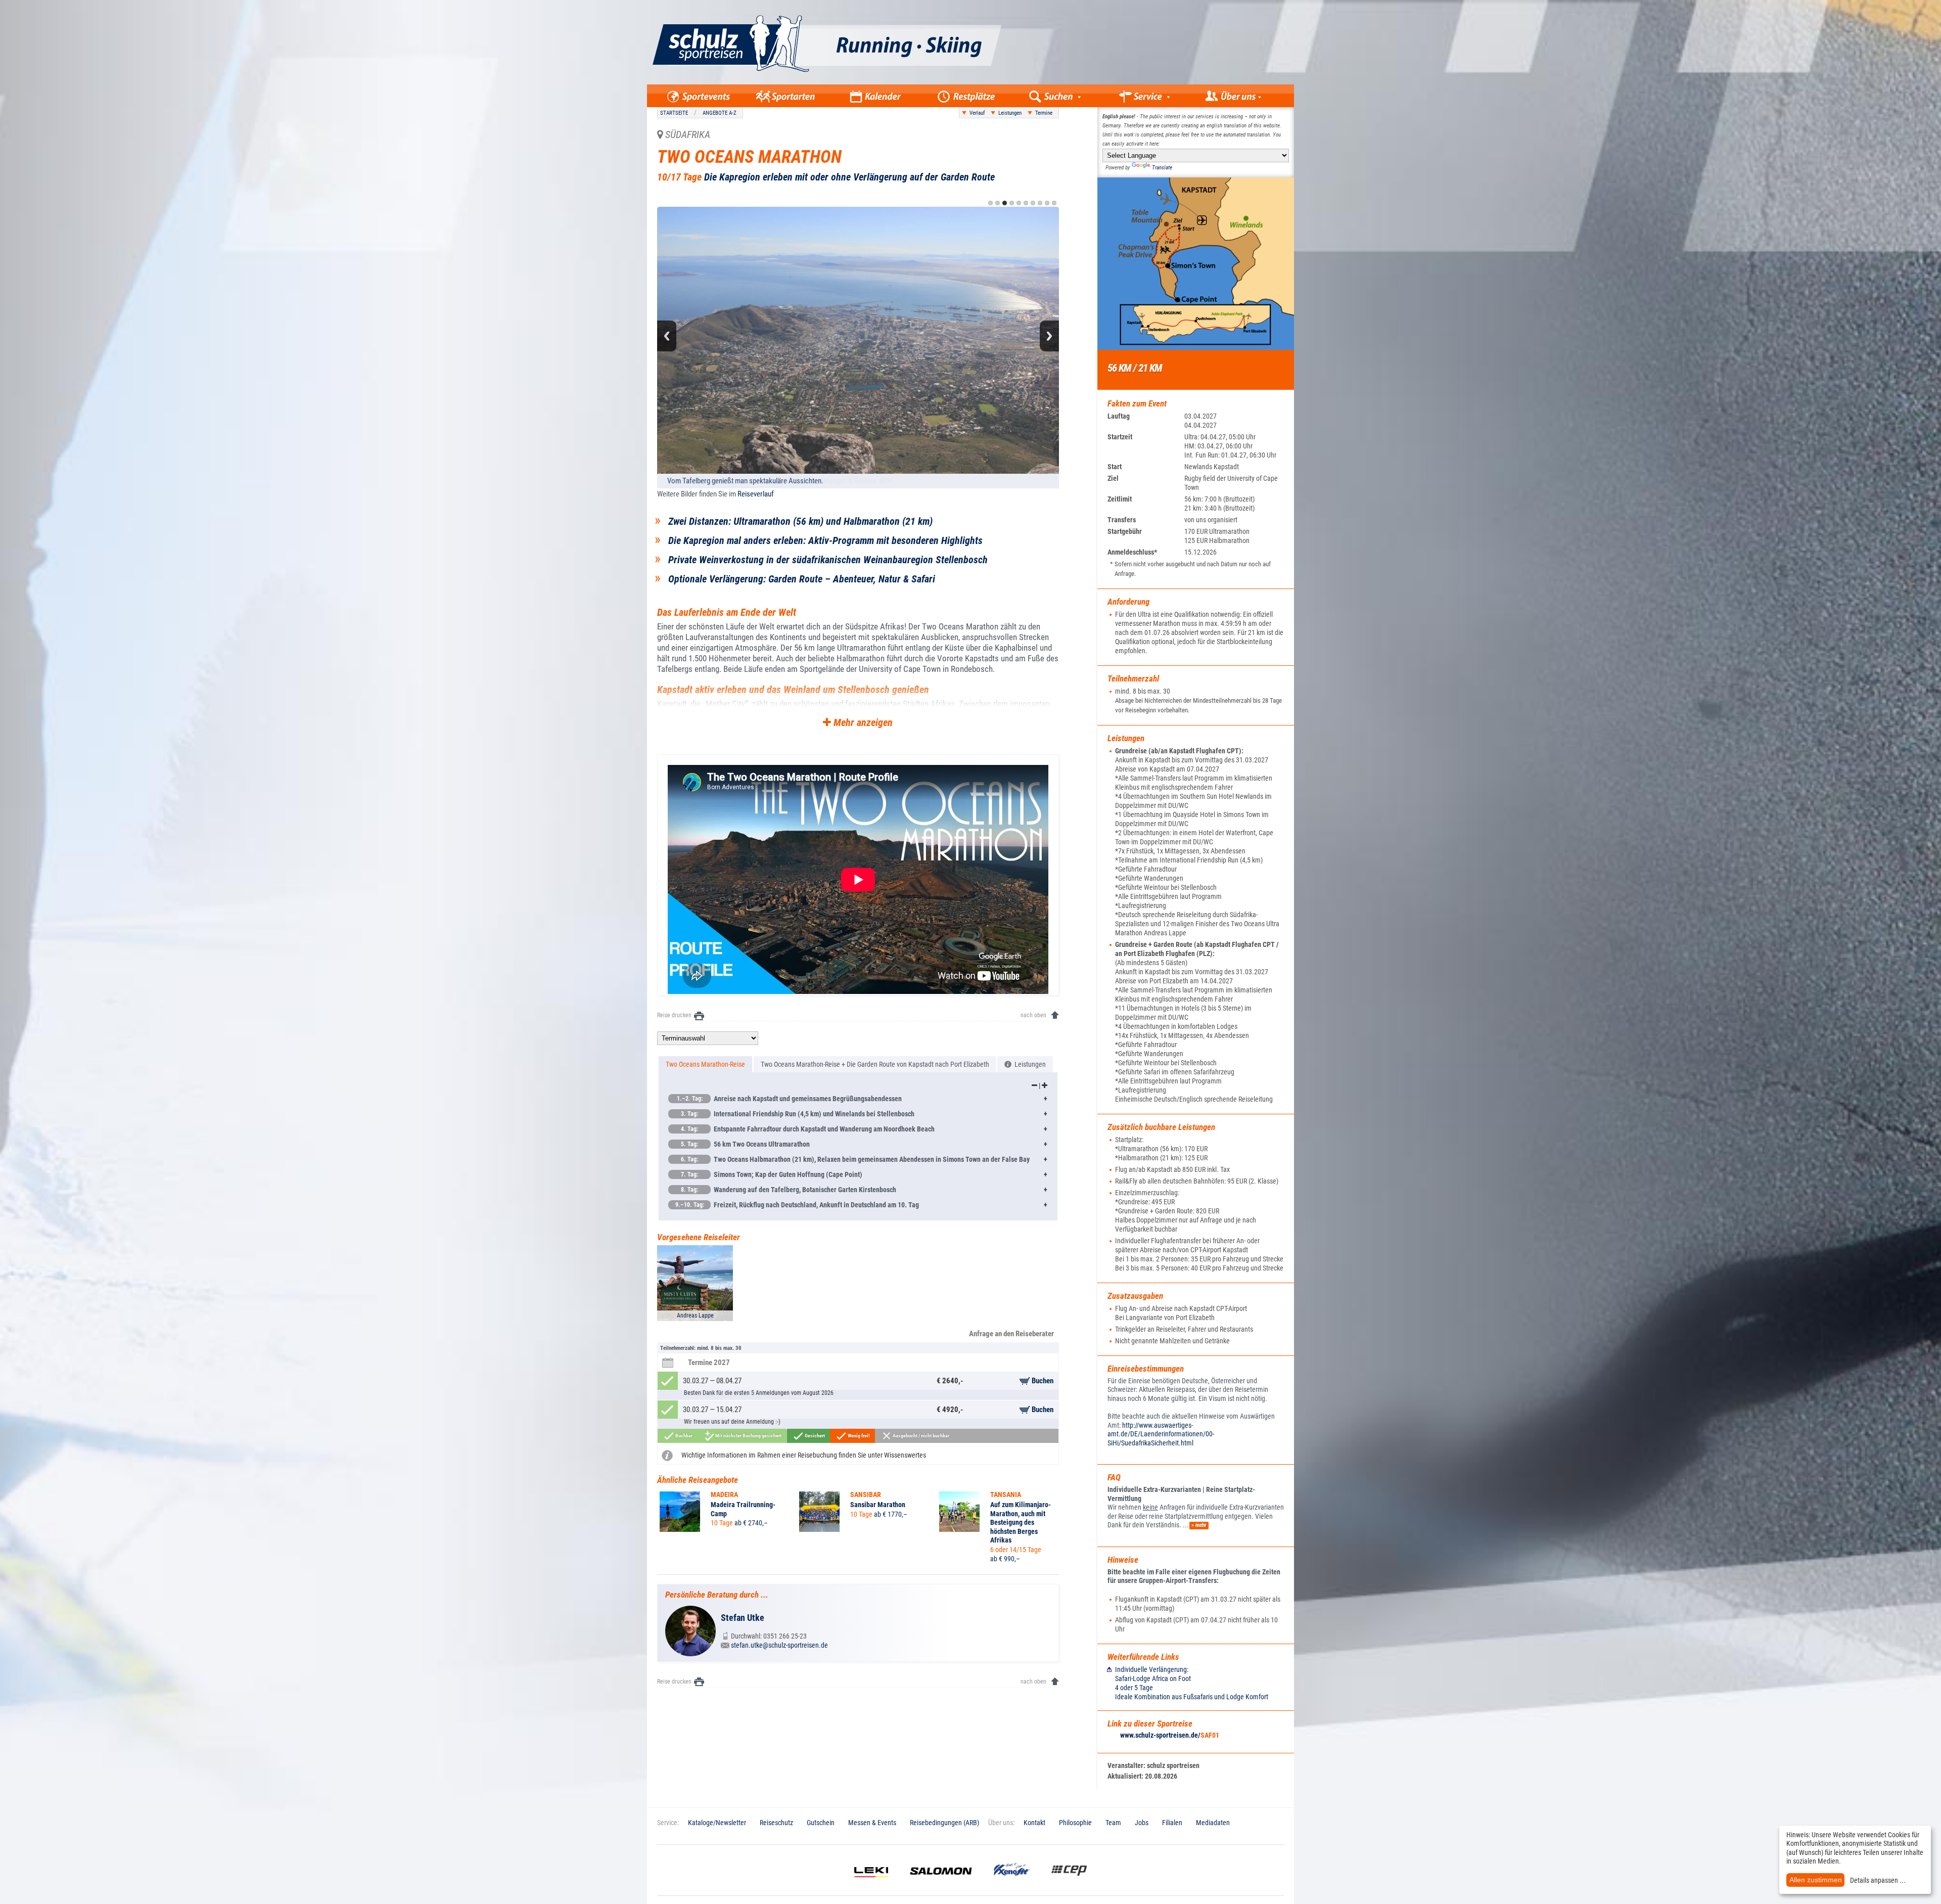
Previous (667, 336)
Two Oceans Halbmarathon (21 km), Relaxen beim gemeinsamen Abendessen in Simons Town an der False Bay (855, 1159)
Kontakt (1034, 1823)
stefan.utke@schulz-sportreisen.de (779, 1645)
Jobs (1142, 1823)
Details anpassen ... (1878, 1880)
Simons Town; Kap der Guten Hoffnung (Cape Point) (772, 1174)
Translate (1162, 168)
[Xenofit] (1012, 1885)
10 (1054, 203)
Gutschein (821, 1823)
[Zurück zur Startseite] (873, 82)
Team (1113, 1823)
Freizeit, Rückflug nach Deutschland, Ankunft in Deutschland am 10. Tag (797, 1205)
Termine (1044, 113)
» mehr (1199, 1525)
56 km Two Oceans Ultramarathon (745, 1144)
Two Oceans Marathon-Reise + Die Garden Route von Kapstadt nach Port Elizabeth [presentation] (875, 1064)
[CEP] (1069, 1885)
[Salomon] (941, 1885)
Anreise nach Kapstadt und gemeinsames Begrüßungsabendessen (790, 1099)
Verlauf (977, 113)
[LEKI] (871, 1885)
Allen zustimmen (1816, 1880)
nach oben (1033, 1015)
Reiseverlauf (756, 494)
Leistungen (1010, 113)
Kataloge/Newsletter (717, 1823)
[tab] (705, 1064)
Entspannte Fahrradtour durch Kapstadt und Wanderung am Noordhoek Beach (808, 1129)
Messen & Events (872, 1823)
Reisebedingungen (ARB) (944, 1823)
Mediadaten (1213, 1823)
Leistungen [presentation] (1029, 1064)
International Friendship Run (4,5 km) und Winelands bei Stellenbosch (798, 1114)
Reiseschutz (776, 1823)
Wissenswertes (905, 1455)
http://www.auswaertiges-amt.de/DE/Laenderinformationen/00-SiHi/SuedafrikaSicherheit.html (1161, 1434)
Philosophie (1075, 1823)
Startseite (674, 113)
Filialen (1172, 1823)
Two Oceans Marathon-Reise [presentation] (705, 1064)
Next (1049, 336)
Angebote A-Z (720, 113)
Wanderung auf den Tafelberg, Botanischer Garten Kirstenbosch (789, 1190)
